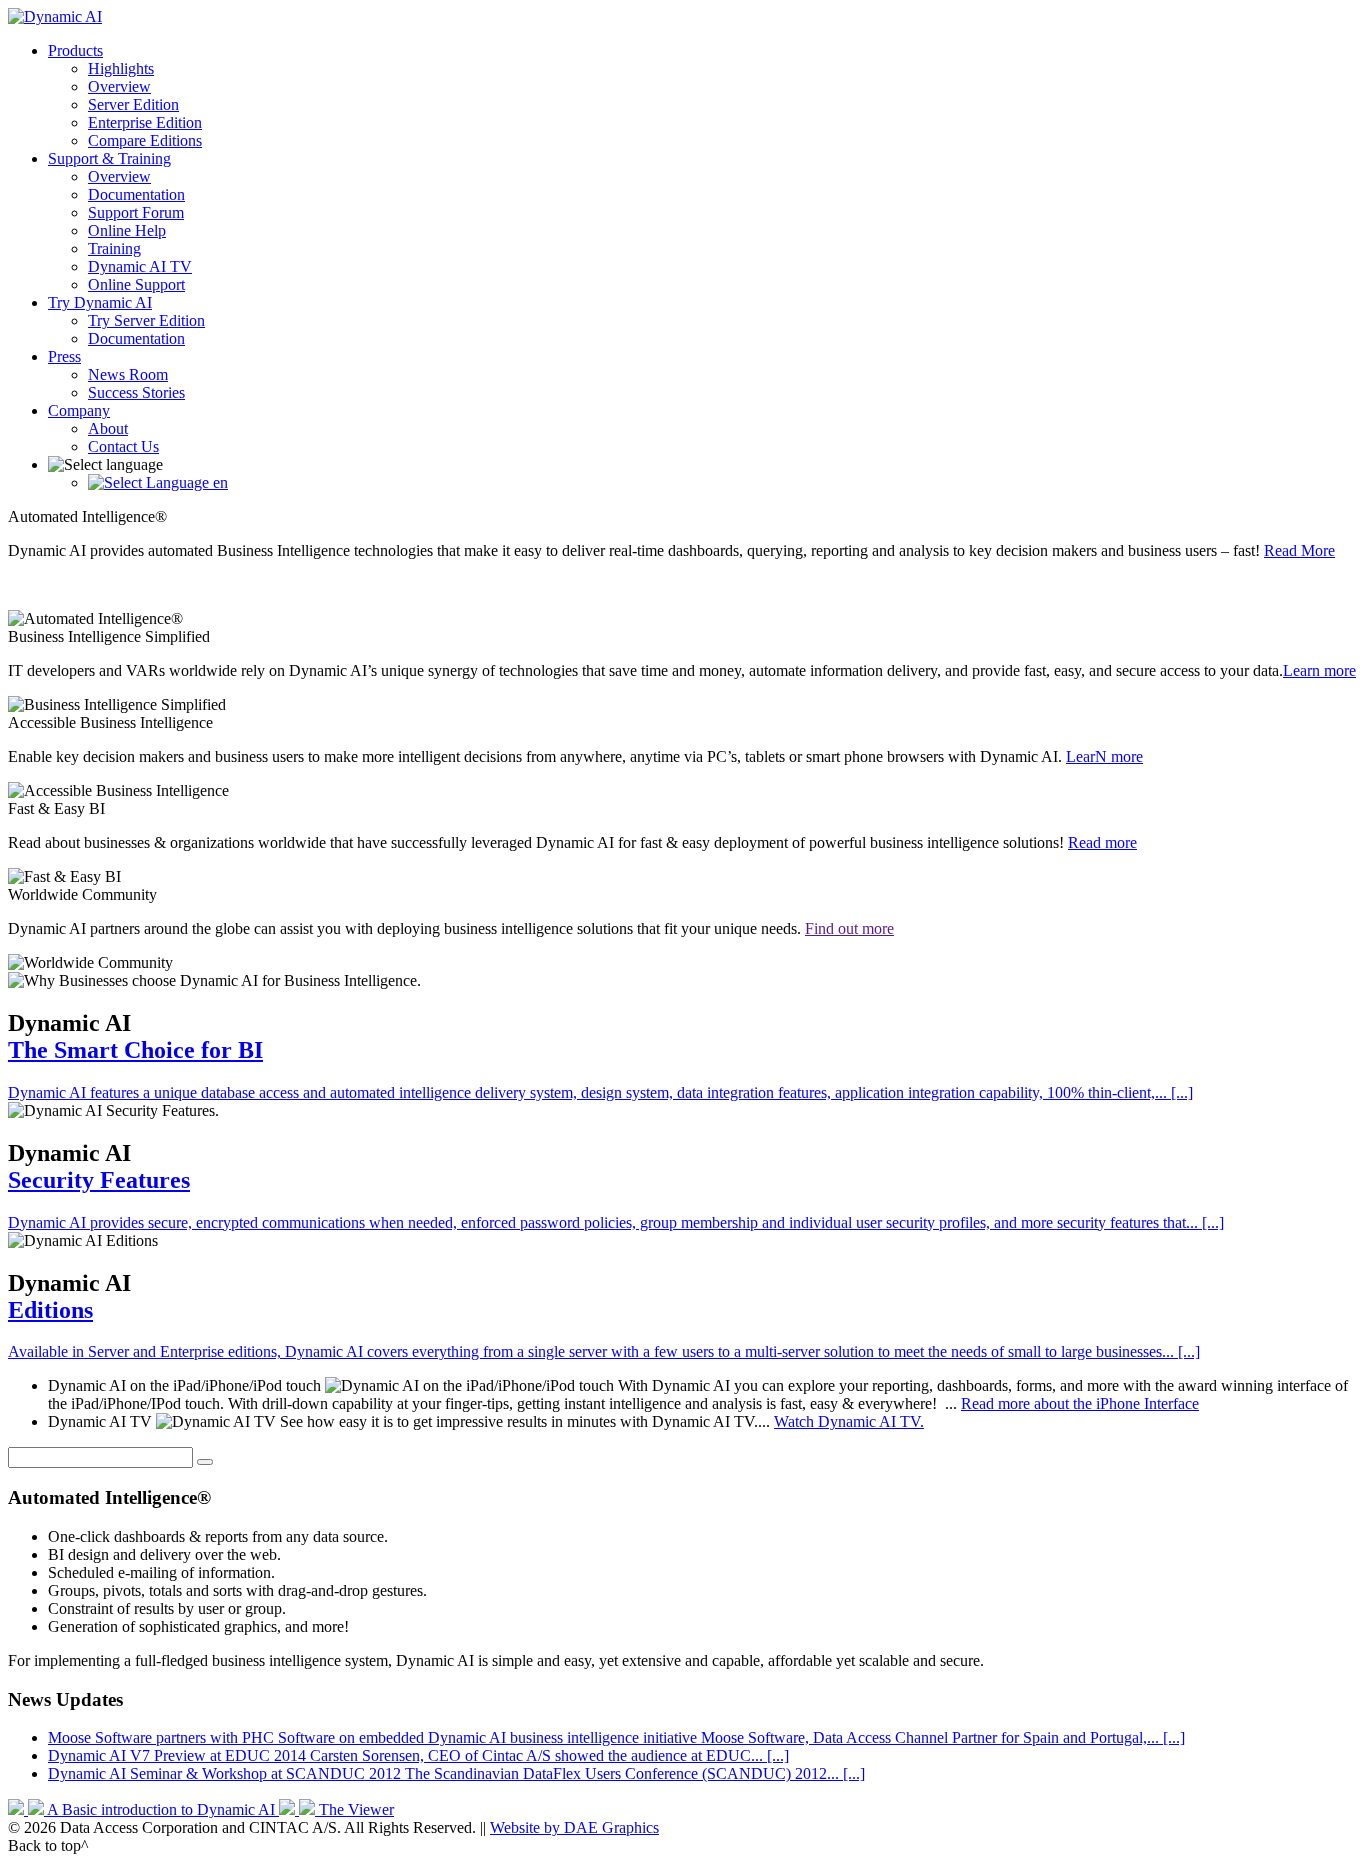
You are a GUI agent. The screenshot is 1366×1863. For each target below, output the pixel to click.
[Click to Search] (205, 1462)
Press (64, 356)
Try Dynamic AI (100, 302)
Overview (119, 86)
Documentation (136, 194)
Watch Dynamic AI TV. (849, 1421)
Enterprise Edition (145, 122)
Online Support (136, 284)
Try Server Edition (146, 320)
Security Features (99, 1180)
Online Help (127, 230)
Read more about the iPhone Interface (1080, 1403)
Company (79, 410)
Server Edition (133, 104)
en (218, 482)
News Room (128, 374)
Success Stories (136, 392)
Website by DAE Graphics (574, 1827)
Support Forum (136, 212)
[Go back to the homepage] (55, 16)
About (108, 428)
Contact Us (123, 446)
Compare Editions (145, 140)
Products (75, 50)
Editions (50, 1310)
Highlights (121, 68)
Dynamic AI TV (140, 266)
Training (114, 248)
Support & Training (109, 158)
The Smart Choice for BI (135, 1050)
